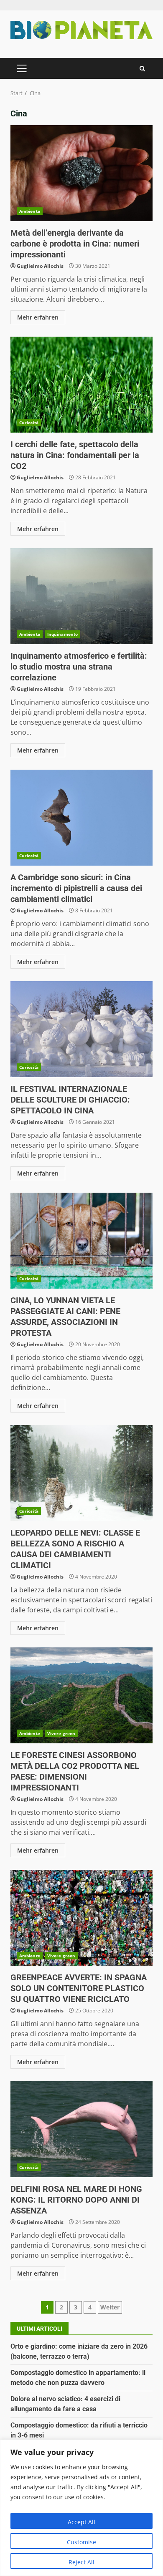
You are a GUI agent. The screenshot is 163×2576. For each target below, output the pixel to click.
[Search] (142, 69)
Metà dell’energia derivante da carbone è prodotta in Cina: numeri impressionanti (81, 173)
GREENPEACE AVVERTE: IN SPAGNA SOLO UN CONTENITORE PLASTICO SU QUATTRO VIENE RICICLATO (81, 1918)
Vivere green (61, 1733)
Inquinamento (62, 634)
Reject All (81, 2562)
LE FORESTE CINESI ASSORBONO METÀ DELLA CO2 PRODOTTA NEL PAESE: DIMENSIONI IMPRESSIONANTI (81, 1695)
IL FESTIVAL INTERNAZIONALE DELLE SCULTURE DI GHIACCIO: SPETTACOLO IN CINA (81, 1029)
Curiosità (29, 423)
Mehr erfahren (38, 317)
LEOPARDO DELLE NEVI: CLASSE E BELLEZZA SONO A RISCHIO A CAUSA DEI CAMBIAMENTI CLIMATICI (81, 1473)
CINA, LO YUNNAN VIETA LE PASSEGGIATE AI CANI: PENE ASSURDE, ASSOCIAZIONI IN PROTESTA (81, 1241)
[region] (81, 2508)
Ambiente (30, 211)
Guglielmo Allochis (40, 266)
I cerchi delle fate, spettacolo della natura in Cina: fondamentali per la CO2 (81, 385)
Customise (81, 2542)
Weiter (110, 2307)
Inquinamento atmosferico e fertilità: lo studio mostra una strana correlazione (81, 596)
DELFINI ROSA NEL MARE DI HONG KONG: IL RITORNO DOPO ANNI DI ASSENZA (81, 2129)
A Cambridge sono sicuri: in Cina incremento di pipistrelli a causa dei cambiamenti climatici (81, 818)
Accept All (81, 2522)
